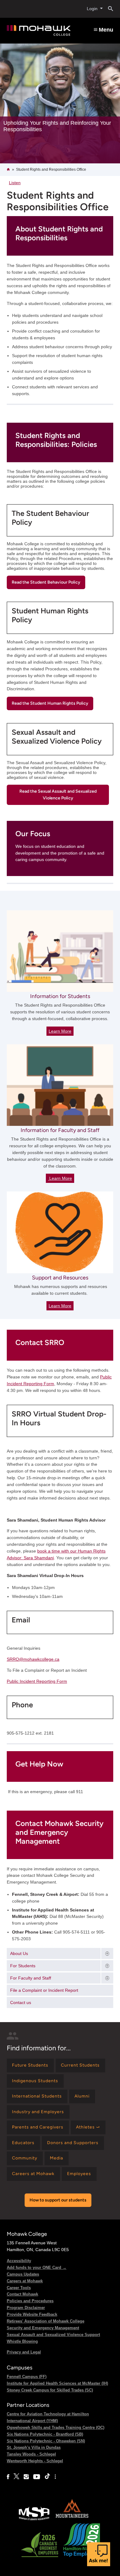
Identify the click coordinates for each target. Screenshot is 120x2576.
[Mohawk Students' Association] (34, 2520)
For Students (23, 1966)
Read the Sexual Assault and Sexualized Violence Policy (58, 795)
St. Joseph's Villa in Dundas (34, 2447)
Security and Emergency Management (43, 2328)
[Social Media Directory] (55, 2477)
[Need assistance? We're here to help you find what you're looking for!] (99, 2554)
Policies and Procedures (30, 2301)
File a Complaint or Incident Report (44, 1990)
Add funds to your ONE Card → (37, 2267)
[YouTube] (37, 2477)
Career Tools (19, 2288)
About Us (19, 1953)
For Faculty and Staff (31, 1978)
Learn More (60, 1031)
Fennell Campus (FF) (27, 2377)
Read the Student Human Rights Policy (50, 703)
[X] (16, 2477)
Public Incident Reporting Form (37, 1681)
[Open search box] (108, 9)
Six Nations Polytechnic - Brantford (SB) (45, 2434)
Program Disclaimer (26, 2308)
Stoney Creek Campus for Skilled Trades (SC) (50, 2390)
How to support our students (58, 2200)
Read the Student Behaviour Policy (46, 582)
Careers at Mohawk (25, 2281)
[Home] (39, 31)
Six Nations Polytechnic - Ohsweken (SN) (46, 2441)
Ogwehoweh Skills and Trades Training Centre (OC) (56, 2427)
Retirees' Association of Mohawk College (46, 2321)
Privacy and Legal (24, 2352)
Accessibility (19, 2261)
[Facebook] (8, 2477)
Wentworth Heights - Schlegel (35, 2461)
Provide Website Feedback (32, 2314)
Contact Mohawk (22, 2294)
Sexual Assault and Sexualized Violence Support (53, 2335)
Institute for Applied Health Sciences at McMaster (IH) (57, 2383)
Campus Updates (23, 2274)
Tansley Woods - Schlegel (31, 2454)
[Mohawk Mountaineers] (72, 2520)
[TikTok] (47, 2477)
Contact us (21, 2002)
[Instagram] (26, 2477)
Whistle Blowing (22, 2341)
